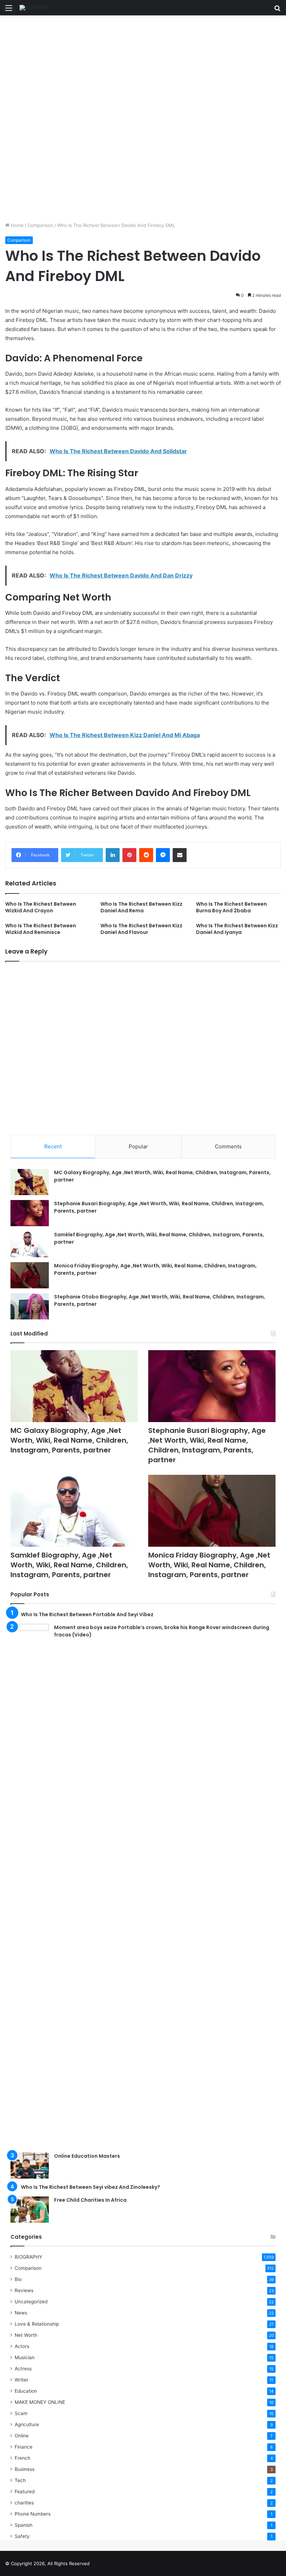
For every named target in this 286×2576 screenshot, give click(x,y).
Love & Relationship (37, 2324)
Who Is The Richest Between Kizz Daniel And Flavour (141, 929)
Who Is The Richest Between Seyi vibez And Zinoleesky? (91, 2187)
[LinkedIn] (113, 855)
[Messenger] (163, 855)
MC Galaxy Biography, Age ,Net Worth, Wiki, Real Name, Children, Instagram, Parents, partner (69, 1440)
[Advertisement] (143, 67)
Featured (25, 2492)
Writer (21, 2380)
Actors (22, 2346)
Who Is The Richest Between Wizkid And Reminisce (41, 929)
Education (26, 2391)
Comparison (40, 225)
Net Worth (26, 2335)
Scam (21, 2413)
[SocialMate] (34, 8)
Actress (23, 2369)
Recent (53, 1146)
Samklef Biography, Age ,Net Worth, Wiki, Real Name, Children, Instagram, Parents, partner (69, 1565)
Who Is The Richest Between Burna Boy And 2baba (231, 907)
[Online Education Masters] (30, 2166)
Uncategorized (31, 2302)
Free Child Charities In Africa (90, 2200)
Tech (20, 2480)
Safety (22, 2536)
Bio (18, 2279)
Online (22, 2436)
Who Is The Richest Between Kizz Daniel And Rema (141, 907)
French (22, 2458)
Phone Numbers (33, 2514)
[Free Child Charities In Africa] (30, 2210)
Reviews (24, 2290)
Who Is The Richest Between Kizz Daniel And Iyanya (237, 929)
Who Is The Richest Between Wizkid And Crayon (41, 907)
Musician (25, 2357)
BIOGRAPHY (28, 2257)
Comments (228, 1146)
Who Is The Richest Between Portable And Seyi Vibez (87, 1614)
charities (24, 2503)
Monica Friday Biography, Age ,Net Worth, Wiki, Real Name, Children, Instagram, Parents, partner (209, 1565)
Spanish (24, 2525)
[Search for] (277, 10)
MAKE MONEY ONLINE (40, 2402)
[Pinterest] (129, 855)
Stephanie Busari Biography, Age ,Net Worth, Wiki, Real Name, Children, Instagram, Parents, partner (207, 1445)
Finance (24, 2447)
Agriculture (27, 2424)
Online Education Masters (87, 2156)
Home (17, 225)
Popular (138, 1146)
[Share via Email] (180, 855)
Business (25, 2469)
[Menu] (9, 10)
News (21, 2313)
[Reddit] (146, 855)
